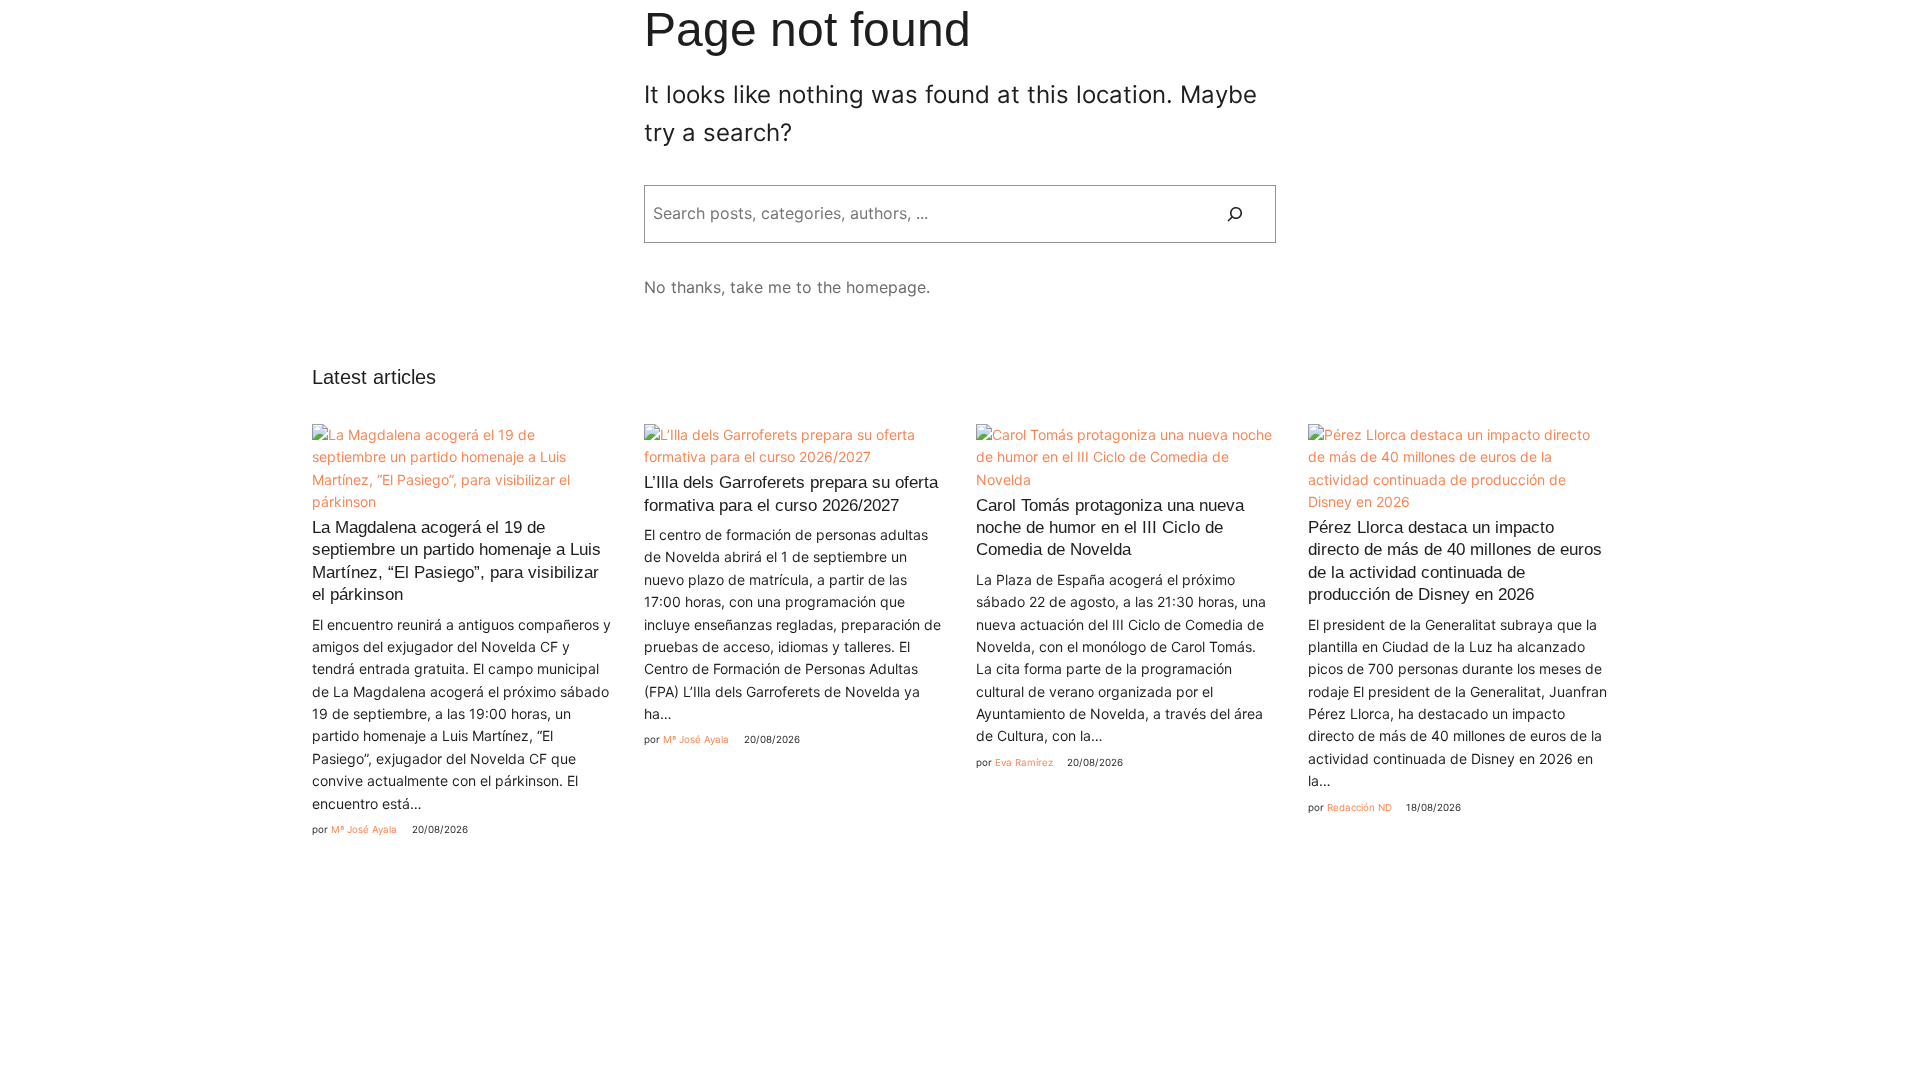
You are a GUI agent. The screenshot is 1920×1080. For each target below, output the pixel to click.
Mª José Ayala (364, 829)
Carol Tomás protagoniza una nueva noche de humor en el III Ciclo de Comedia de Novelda (1110, 528)
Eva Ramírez (1024, 762)
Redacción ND (1359, 807)
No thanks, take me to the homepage (785, 287)
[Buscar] (1235, 214)
